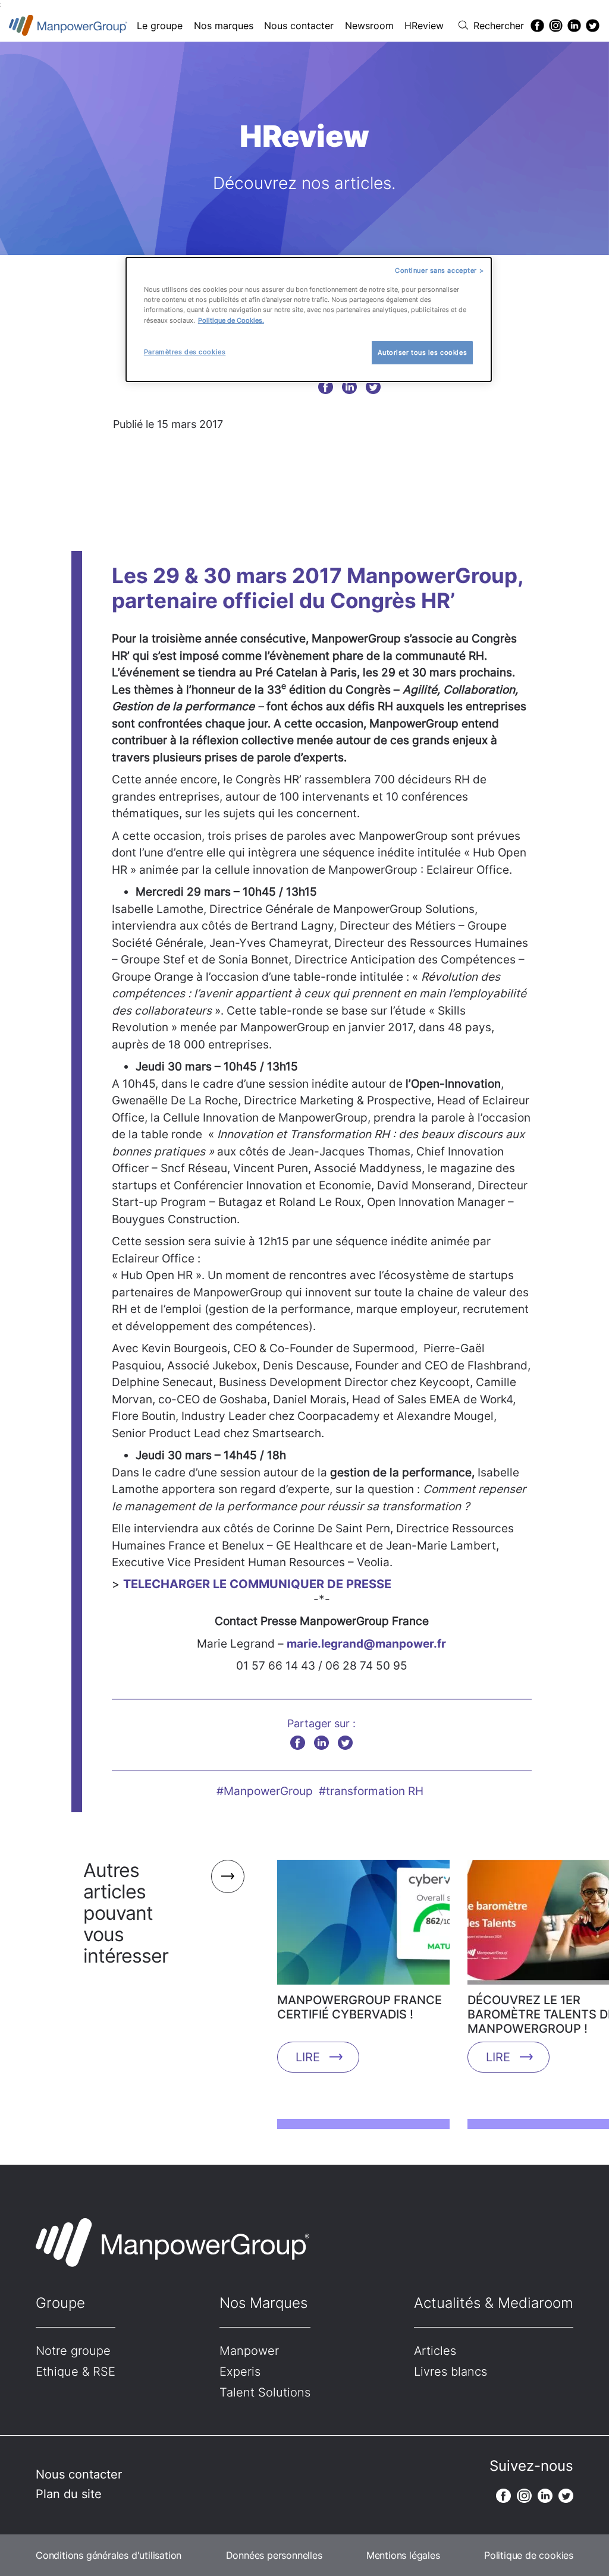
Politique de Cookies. (231, 320)
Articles (435, 2351)
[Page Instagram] (556, 26)
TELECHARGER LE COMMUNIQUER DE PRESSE (257, 1584)
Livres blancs (451, 2372)
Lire (308, 2057)
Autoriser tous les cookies (422, 352)
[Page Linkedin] (574, 26)
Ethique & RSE (76, 2372)
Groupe (60, 2303)
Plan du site (69, 2494)
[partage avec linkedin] (349, 387)
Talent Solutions (265, 2392)
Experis (240, 2372)
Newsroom (369, 26)
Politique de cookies (529, 2555)
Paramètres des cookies (185, 352)
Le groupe (160, 26)
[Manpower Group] (68, 25)
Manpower (249, 2351)
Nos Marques (263, 2303)
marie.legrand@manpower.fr (366, 1644)
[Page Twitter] (593, 26)
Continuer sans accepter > (439, 270)
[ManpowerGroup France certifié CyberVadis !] (363, 1926)
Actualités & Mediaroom (494, 2303)
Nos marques (224, 26)
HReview (424, 26)
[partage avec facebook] (326, 387)
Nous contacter (299, 26)
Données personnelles (274, 2555)
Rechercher (499, 26)
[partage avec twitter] (373, 387)
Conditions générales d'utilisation (109, 2555)
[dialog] (309, 319)
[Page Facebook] (537, 26)
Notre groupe (73, 2351)
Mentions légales (403, 2555)
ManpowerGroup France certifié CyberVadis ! (360, 2007)
